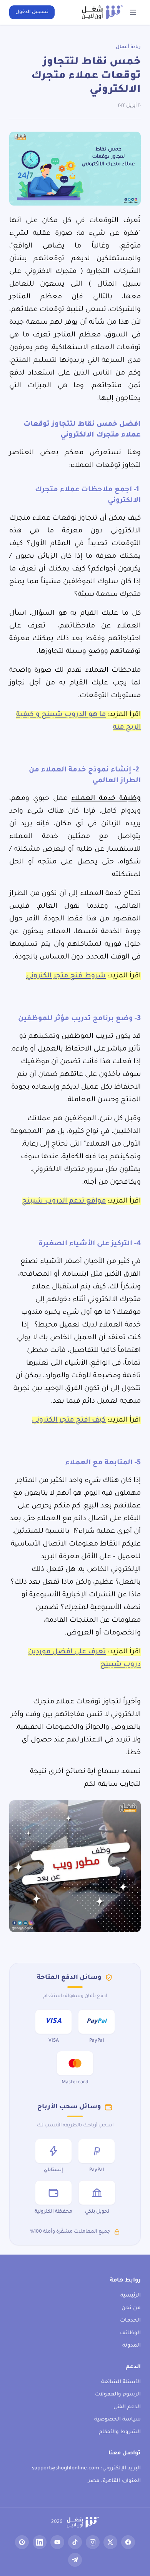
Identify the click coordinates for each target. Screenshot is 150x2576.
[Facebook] (128, 2542)
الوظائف (130, 2333)
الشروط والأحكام (120, 2432)
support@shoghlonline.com (66, 2468)
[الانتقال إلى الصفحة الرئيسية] (102, 12)
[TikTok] (75, 2542)
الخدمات (130, 2321)
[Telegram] (75, 2560)
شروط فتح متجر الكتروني (66, 976)
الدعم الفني (127, 2407)
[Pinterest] (22, 2542)
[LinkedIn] (40, 2542)
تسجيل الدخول (32, 12)
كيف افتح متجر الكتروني (69, 1420)
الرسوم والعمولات (118, 2395)
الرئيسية (131, 2296)
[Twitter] (110, 2542)
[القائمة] (133, 12)
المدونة (132, 2346)
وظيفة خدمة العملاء (106, 799)
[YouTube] (57, 2542)
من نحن (131, 2308)
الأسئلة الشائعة (121, 2382)
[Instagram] (93, 2542)
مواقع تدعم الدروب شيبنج (64, 1201)
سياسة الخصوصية (117, 2420)
